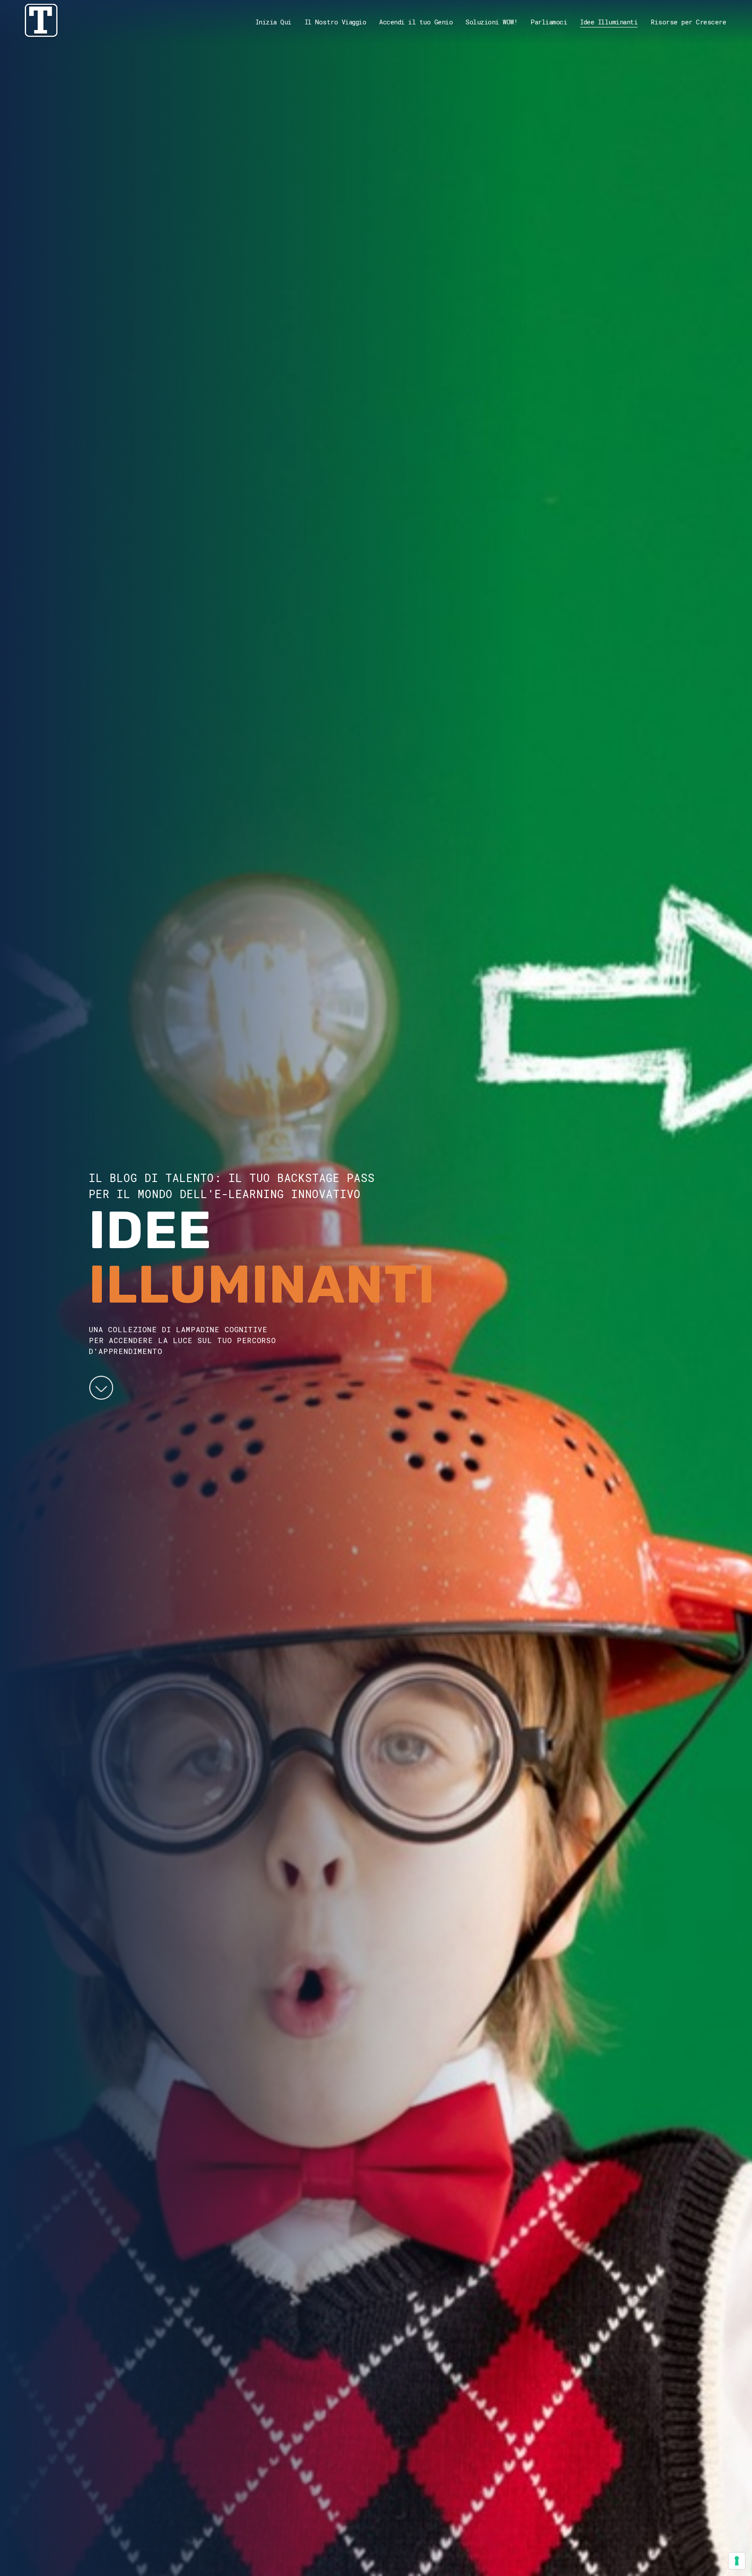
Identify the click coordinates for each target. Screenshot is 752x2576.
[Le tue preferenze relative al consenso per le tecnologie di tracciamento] (737, 2561)
